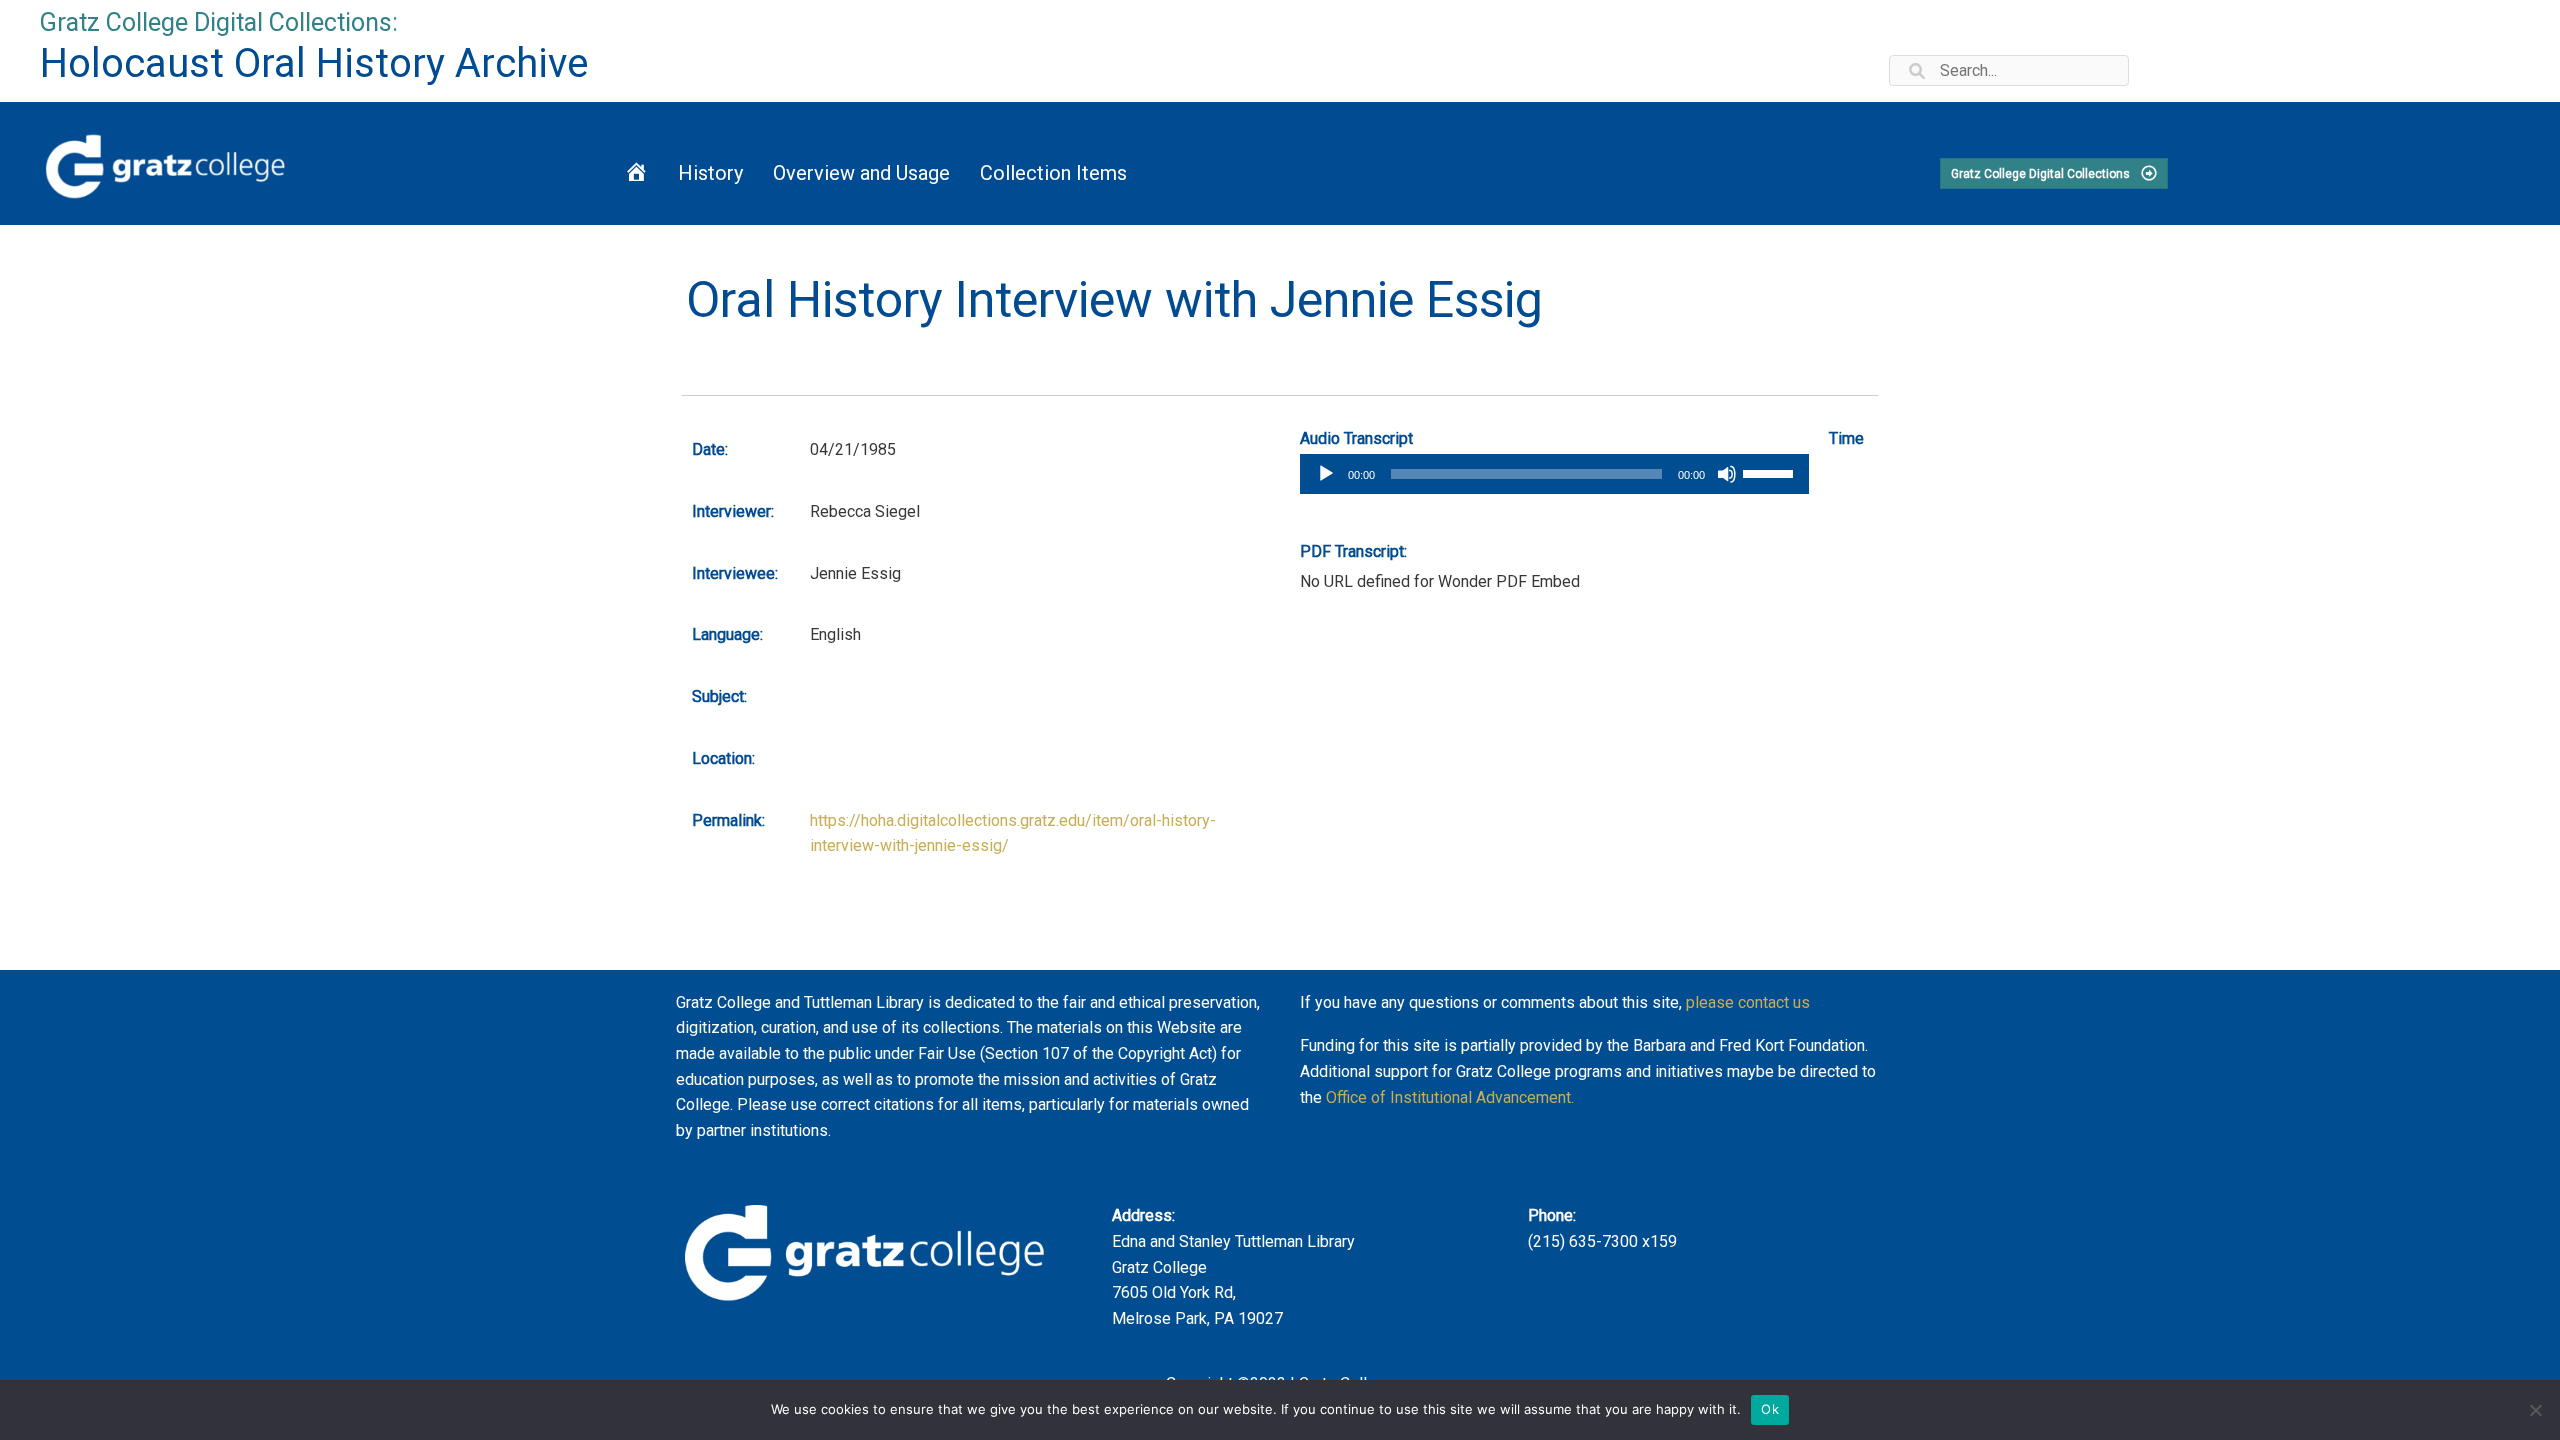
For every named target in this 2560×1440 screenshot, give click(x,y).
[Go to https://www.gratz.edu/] (294, 163)
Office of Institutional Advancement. (1450, 1097)
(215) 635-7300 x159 (1602, 1241)
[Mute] (1727, 474)
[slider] (1771, 472)
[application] (1554, 474)
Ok (1770, 1409)
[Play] (1326, 474)
